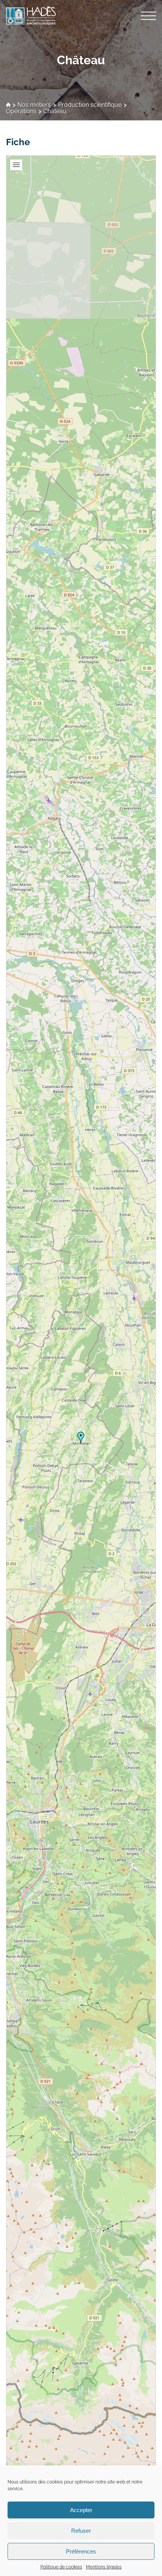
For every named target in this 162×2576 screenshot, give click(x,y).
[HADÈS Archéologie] (81, 15)
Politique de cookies (61, 2567)
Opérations (21, 112)
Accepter (81, 2510)
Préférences (81, 2551)
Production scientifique (90, 105)
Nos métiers (34, 105)
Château (81, 60)
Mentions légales (104, 2567)
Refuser (81, 2531)
